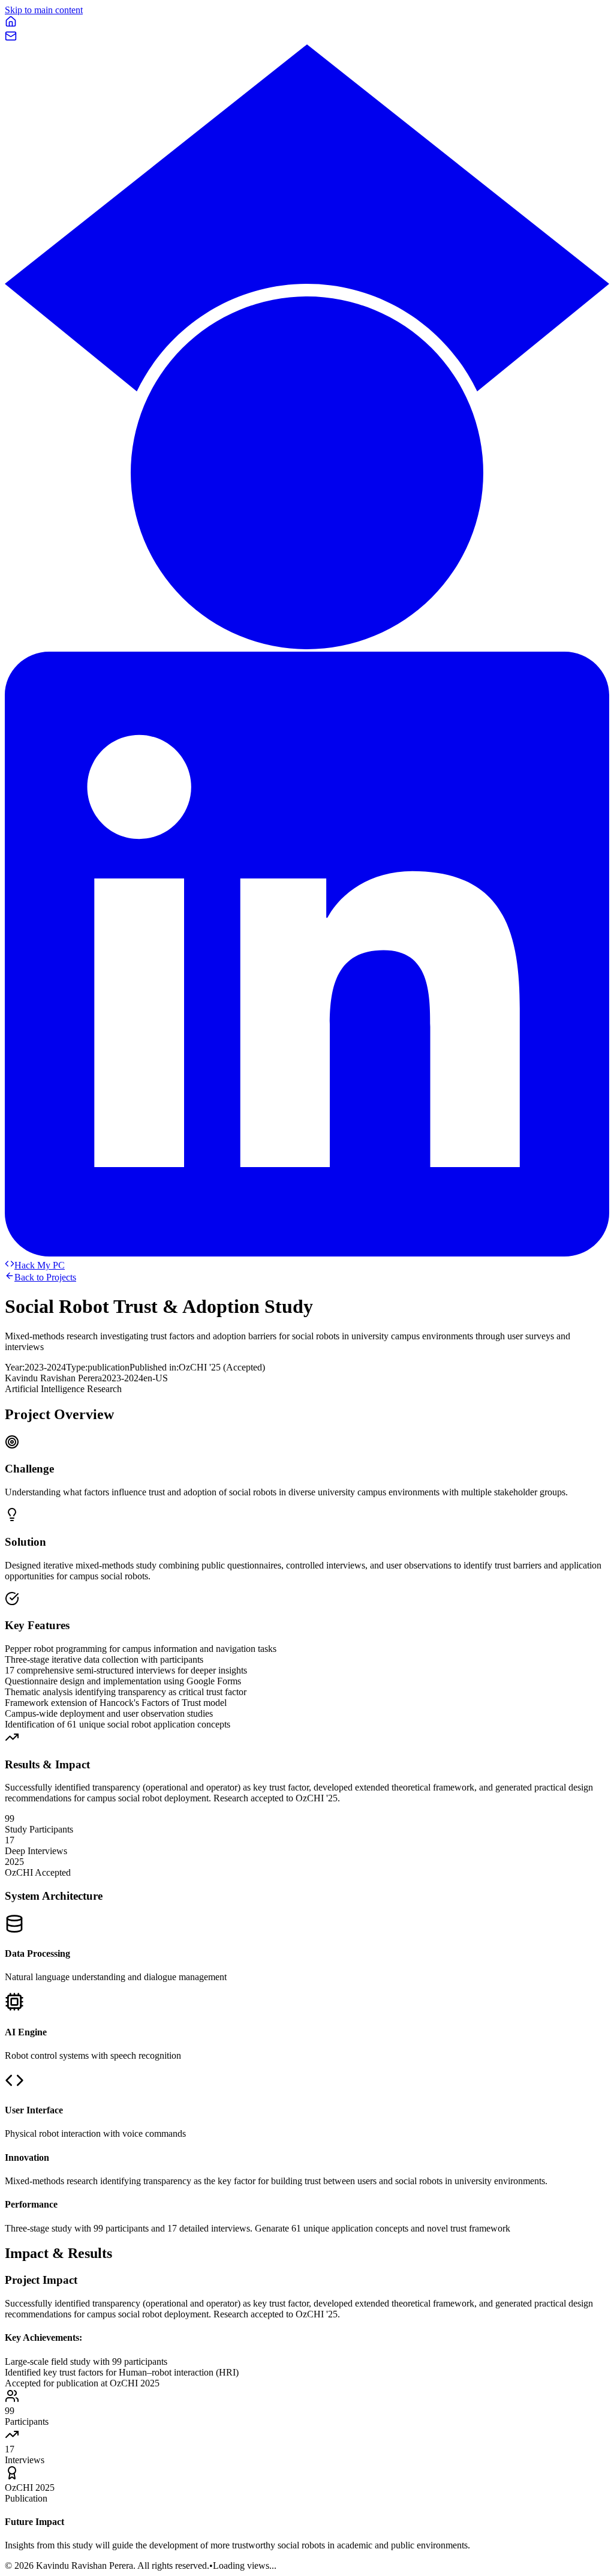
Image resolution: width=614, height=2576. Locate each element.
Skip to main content (44, 10)
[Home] (11, 24)
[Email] (11, 39)
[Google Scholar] (307, 646)
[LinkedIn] (307, 1253)
